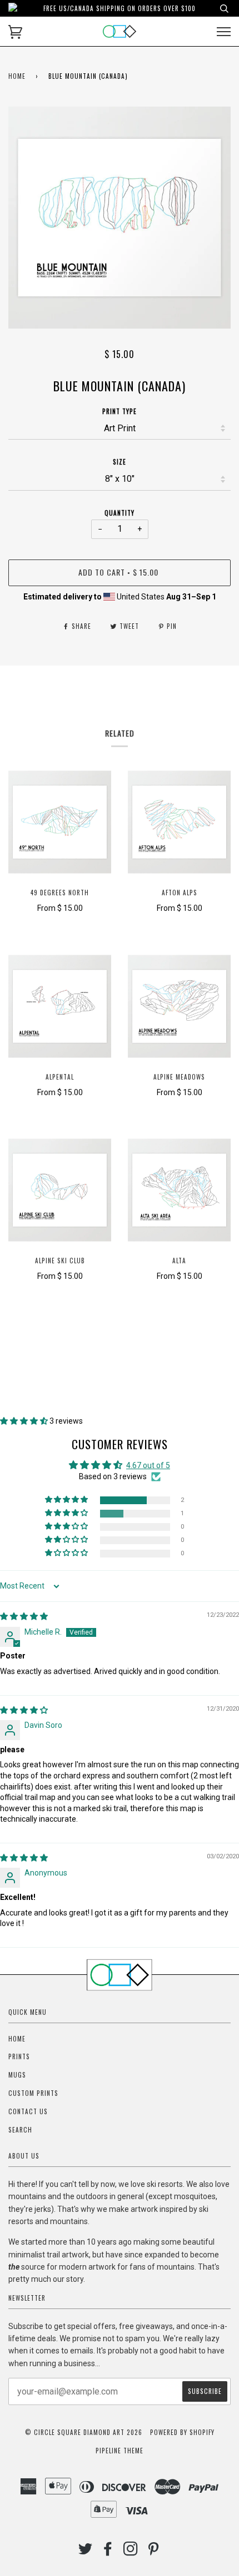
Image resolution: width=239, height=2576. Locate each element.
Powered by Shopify (182, 2432)
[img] (24, 1616)
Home (17, 76)
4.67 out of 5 (148, 1465)
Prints (19, 2056)
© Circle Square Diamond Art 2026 (84, 2432)
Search (20, 2130)
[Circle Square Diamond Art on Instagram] (131, 2552)
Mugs (17, 2075)
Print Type (120, 411)
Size (120, 462)
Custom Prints (33, 2093)
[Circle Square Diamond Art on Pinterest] (154, 2552)
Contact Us (28, 2111)
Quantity (120, 513)
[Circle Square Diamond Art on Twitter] (86, 2552)
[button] (25, 1421)
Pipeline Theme (120, 2451)
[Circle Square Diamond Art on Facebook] (108, 2552)
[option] (120, 218)
